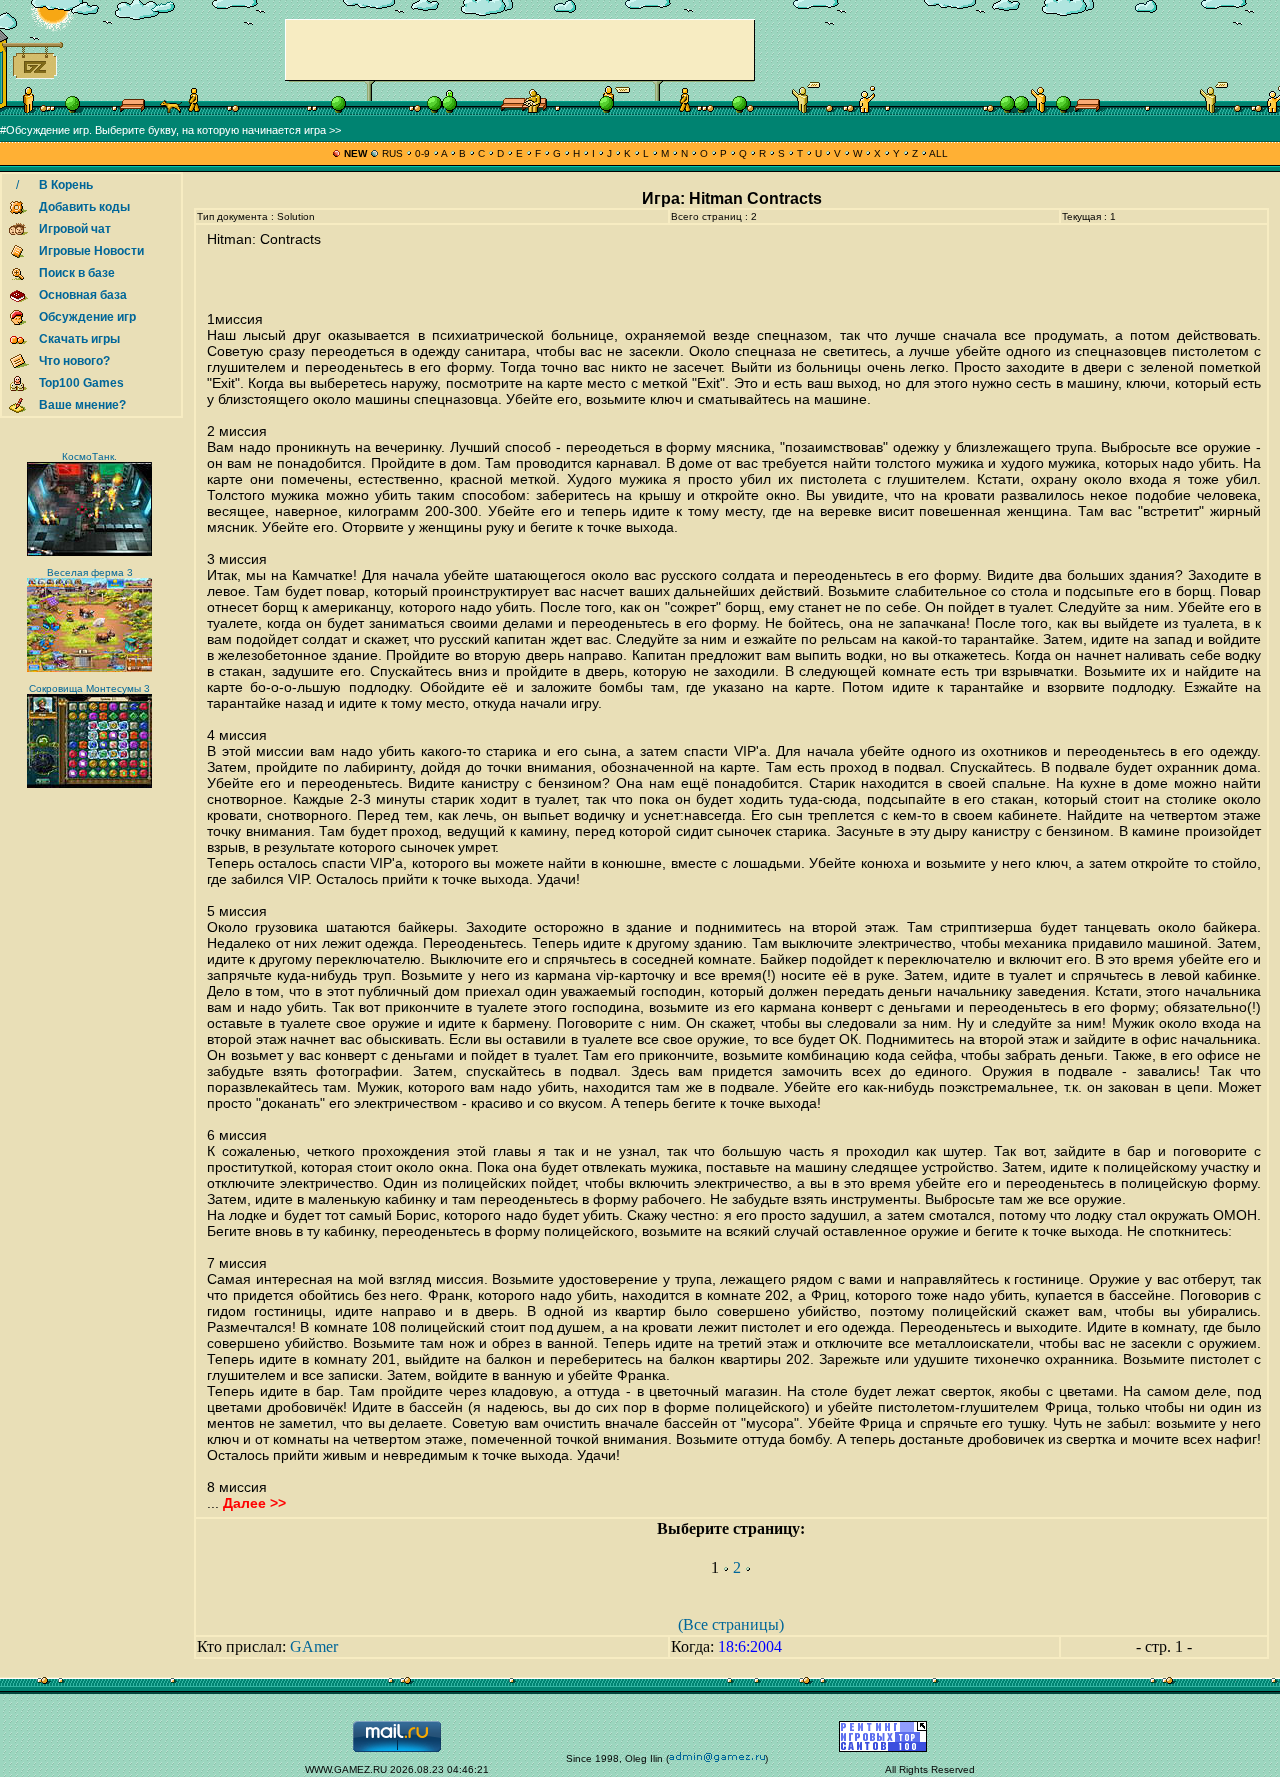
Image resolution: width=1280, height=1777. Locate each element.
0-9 (422, 153)
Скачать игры (79, 339)
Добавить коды (84, 207)
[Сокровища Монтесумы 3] (89, 784)
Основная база (83, 295)
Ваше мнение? (82, 405)
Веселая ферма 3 (90, 572)
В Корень (66, 185)
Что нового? (74, 361)
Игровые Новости (91, 251)
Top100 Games (81, 383)
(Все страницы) (731, 1624)
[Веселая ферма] (89, 668)
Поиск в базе (77, 273)
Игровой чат (75, 229)
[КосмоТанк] (89, 552)
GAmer (314, 1646)
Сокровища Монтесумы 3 (89, 688)
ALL (937, 153)
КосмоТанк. (89, 456)
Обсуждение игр (87, 317)
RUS (392, 153)
